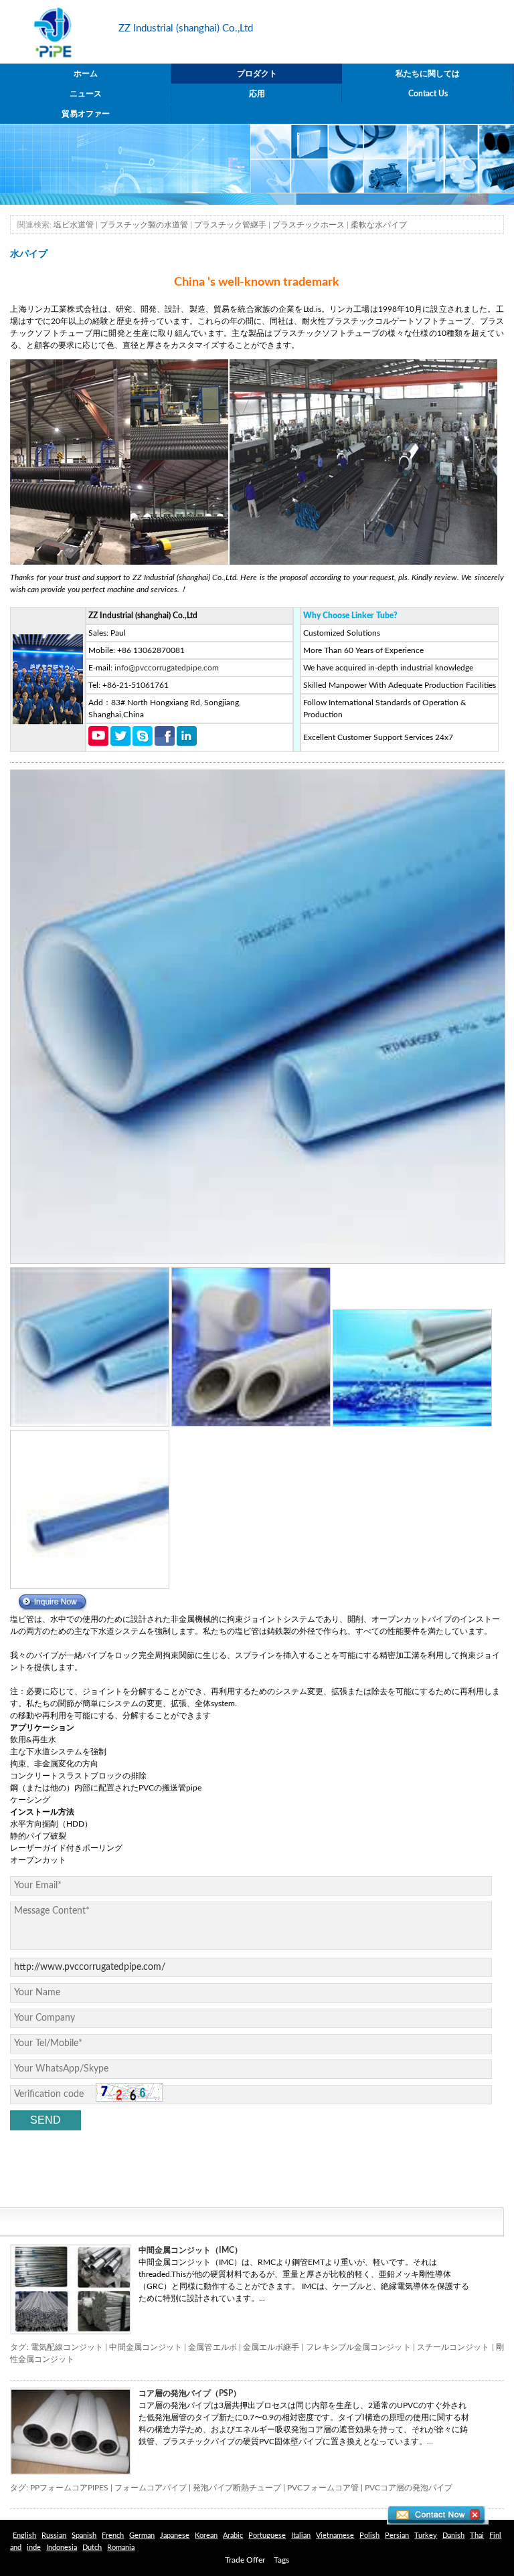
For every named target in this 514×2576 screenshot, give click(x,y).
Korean (206, 2536)
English (24, 2536)
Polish (369, 2536)
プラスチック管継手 (230, 225)
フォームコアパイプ (151, 2488)
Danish (453, 2536)
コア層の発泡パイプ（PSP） (190, 2393)
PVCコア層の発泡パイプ (409, 2488)
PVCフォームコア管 (323, 2488)
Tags (281, 2560)
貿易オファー (86, 114)
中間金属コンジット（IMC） (190, 2250)
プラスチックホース (309, 225)
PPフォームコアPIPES (69, 2488)
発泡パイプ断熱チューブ (237, 2488)
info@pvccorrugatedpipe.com (167, 668)
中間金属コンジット (146, 2347)
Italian (301, 2536)
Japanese (175, 2536)
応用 (257, 94)
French (113, 2536)
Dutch (92, 2548)
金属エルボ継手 (271, 2347)
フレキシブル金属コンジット (358, 2347)
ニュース (86, 94)
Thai (477, 2536)
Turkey (426, 2536)
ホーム (86, 74)
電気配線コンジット (67, 2347)
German (142, 2536)
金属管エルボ (212, 2347)
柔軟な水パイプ (379, 225)
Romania (121, 2548)
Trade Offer (245, 2560)
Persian (397, 2536)
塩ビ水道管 (74, 225)
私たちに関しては (428, 74)
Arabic (233, 2536)
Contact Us (428, 94)
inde (34, 2548)
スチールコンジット (453, 2347)
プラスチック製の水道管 (144, 225)
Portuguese (267, 2536)
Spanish (84, 2536)
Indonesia (62, 2548)
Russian (54, 2536)
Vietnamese (335, 2536)
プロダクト (257, 74)
